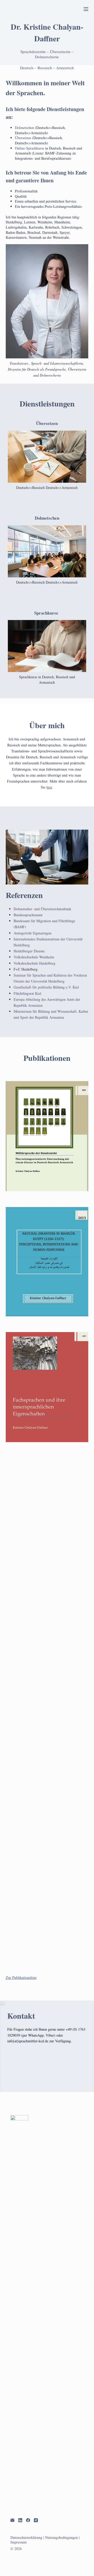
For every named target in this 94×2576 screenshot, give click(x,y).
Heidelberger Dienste (29, 951)
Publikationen (47, 1058)
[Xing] (36, 2520)
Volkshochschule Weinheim (34, 957)
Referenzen (24, 895)
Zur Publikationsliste (21, 1977)
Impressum (19, 2542)
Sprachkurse (46, 613)
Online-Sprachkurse (30, 148)
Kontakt (21, 2016)
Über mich (47, 725)
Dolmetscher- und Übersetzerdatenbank (42, 909)
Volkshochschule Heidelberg (34, 963)
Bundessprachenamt (28, 915)
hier (49, 787)
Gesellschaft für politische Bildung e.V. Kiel (46, 987)
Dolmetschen (25, 128)
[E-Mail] (12, 2520)
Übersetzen (23, 138)
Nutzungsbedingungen (61, 2537)
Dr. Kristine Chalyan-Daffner (47, 32)
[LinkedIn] (20, 2520)
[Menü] (86, 9)
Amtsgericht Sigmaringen (33, 933)
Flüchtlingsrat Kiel (27, 993)
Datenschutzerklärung (26, 2537)
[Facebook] (28, 2520)
